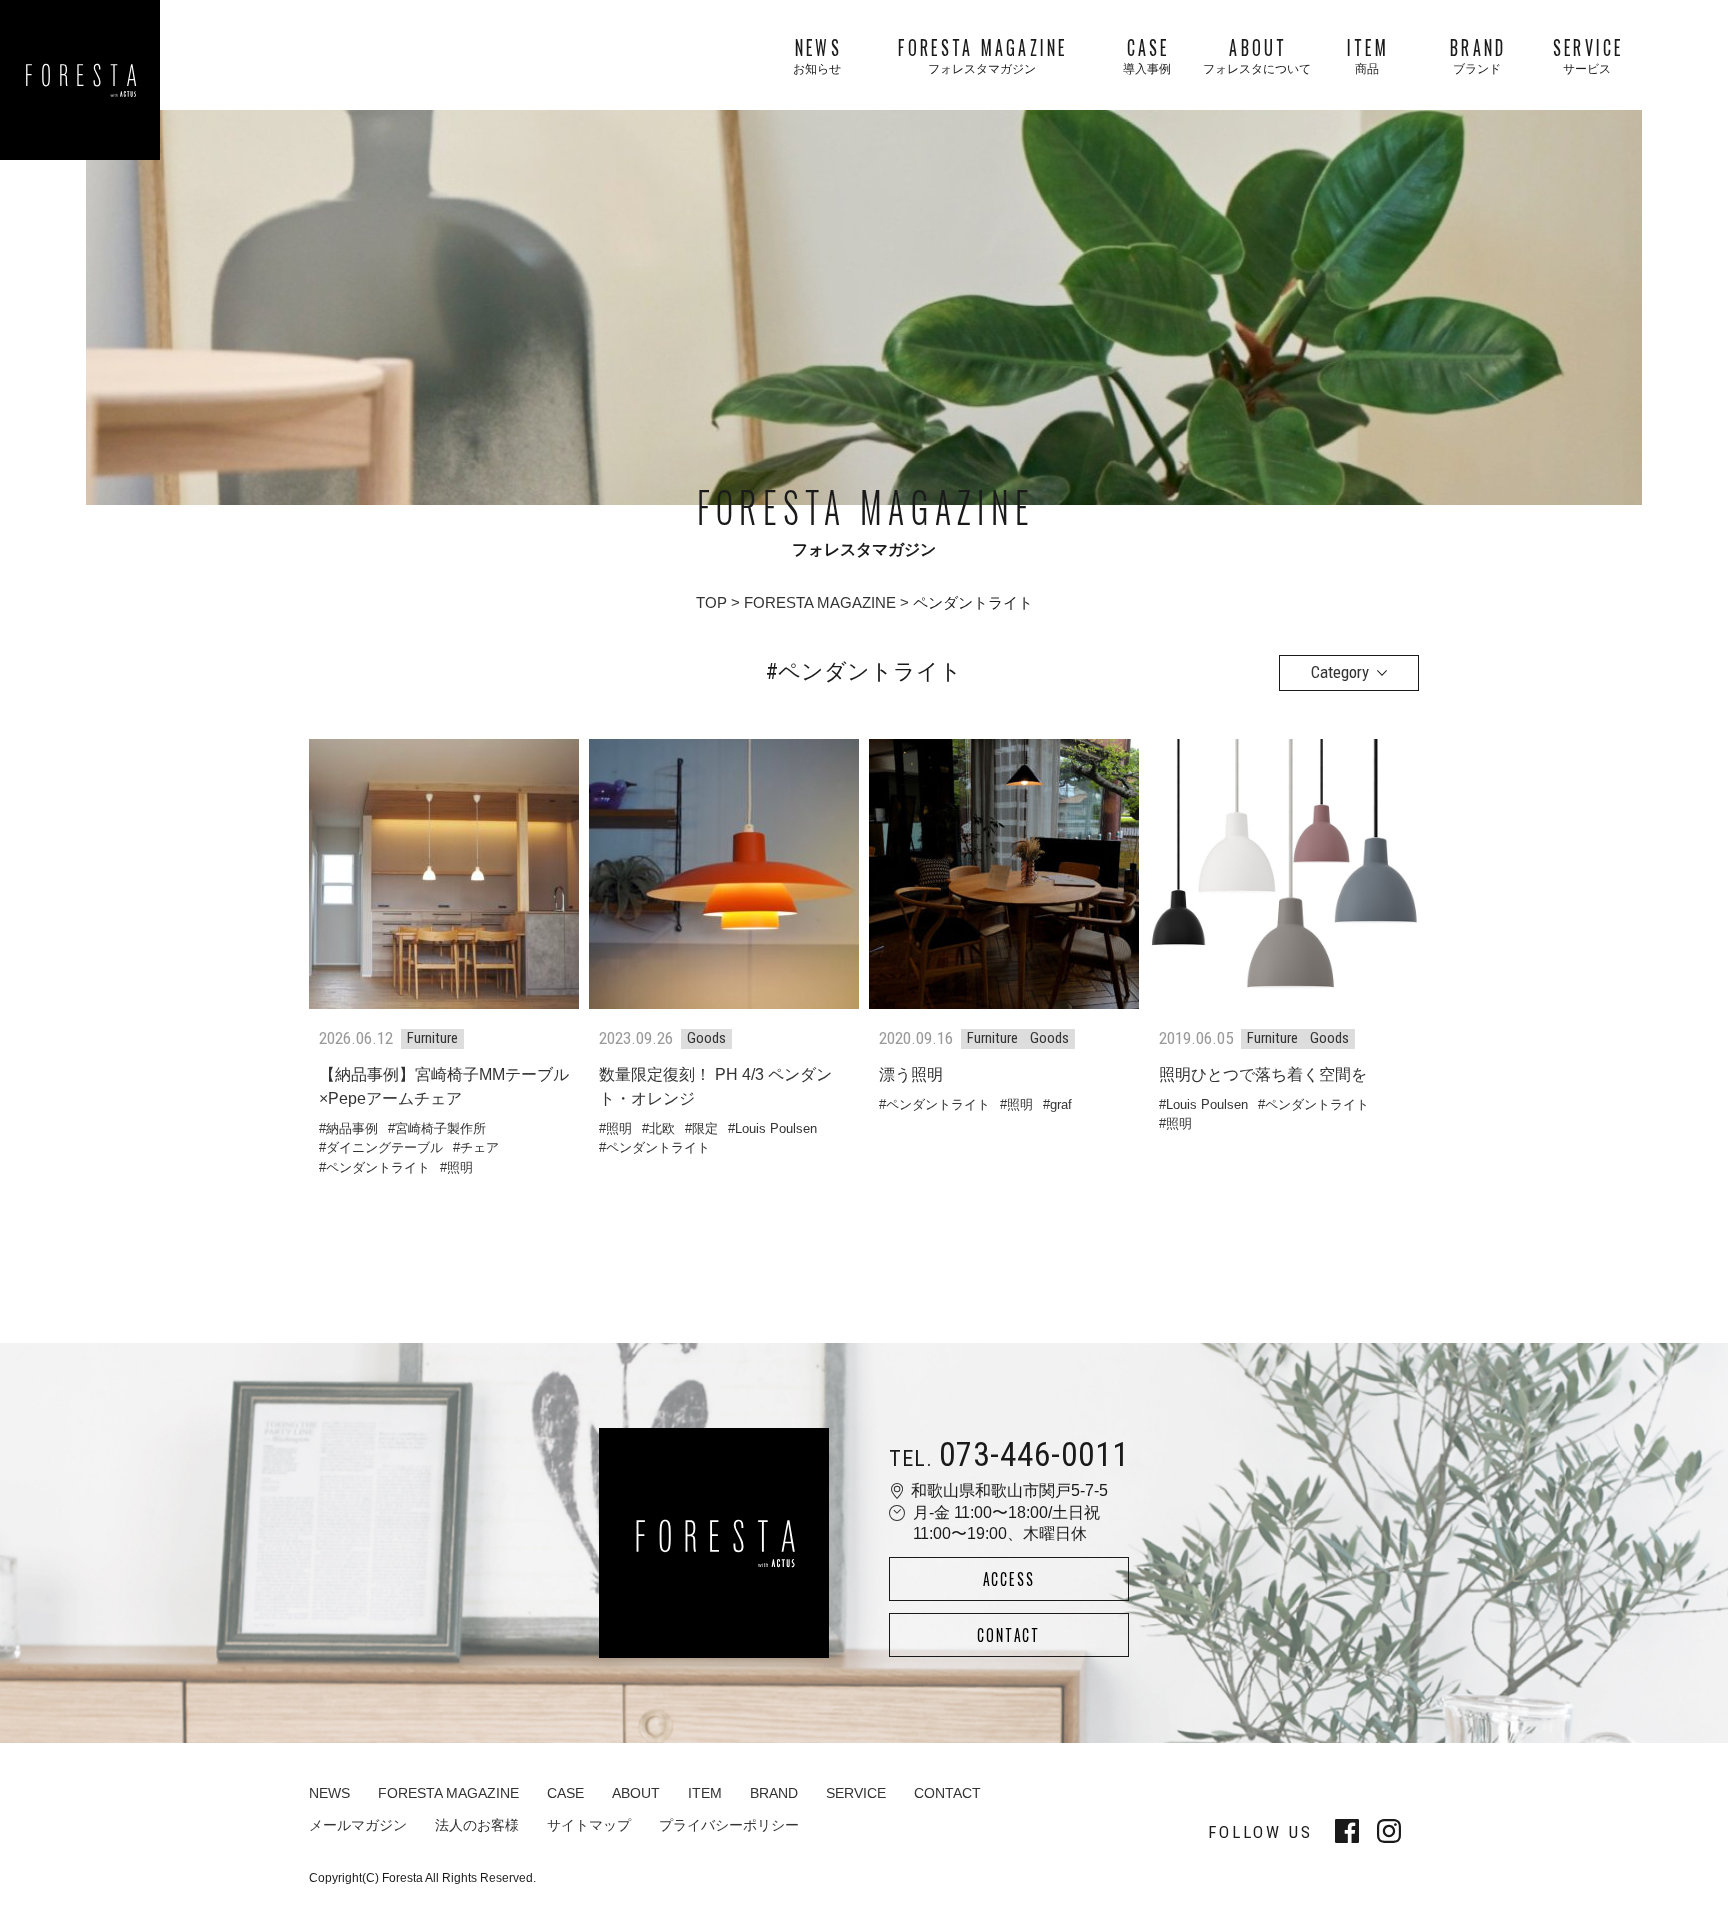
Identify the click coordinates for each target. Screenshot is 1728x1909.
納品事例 (352, 1128)
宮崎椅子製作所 (440, 1128)
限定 (705, 1128)
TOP (711, 602)
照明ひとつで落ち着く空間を (1263, 1074)
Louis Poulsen (776, 1128)
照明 (460, 1167)
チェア (479, 1147)
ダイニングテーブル (384, 1147)
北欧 (662, 1128)
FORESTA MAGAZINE (820, 602)
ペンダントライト (378, 1167)
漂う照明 (911, 1074)
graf (1061, 1104)
